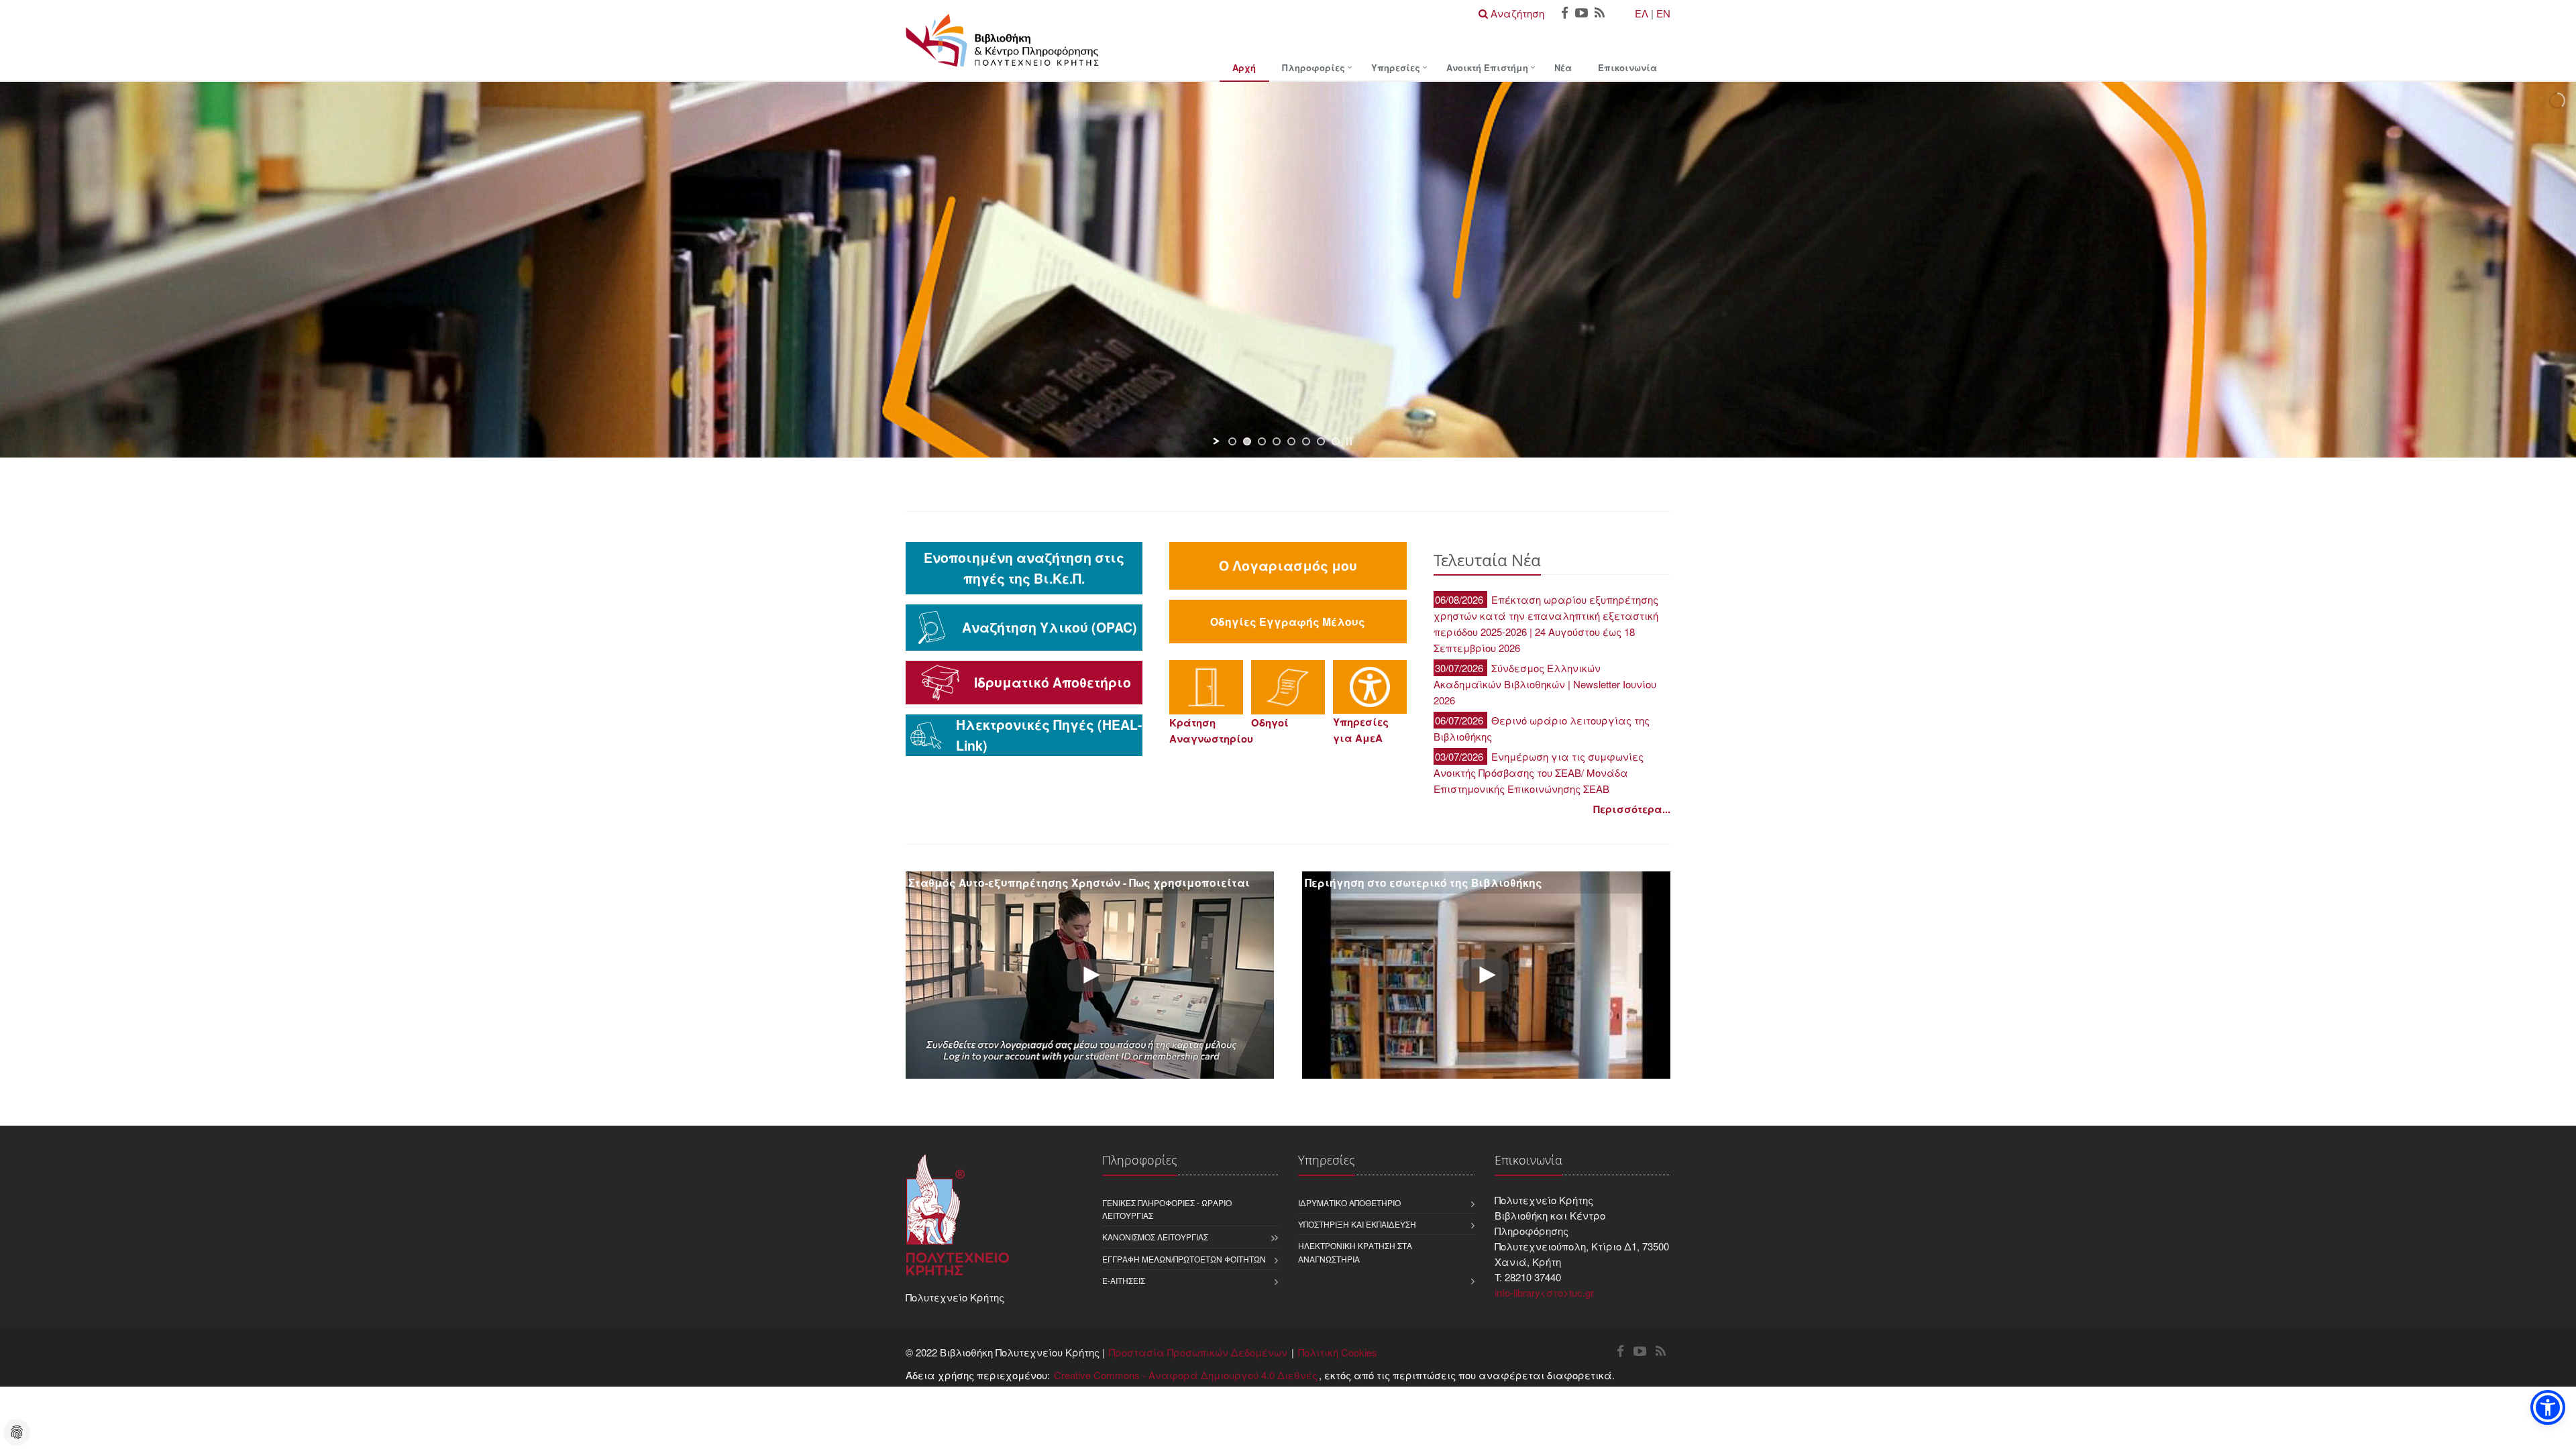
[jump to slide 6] (1306, 441)
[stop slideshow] (1349, 441)
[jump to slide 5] (1291, 441)
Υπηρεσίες (1396, 67)
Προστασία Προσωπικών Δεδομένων (1198, 1352)
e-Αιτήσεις (1124, 1280)
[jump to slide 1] (1232, 441)
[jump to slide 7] (1321, 441)
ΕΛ (1642, 13)
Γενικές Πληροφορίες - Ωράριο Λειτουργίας (1167, 1209)
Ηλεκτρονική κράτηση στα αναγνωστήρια (1355, 1252)
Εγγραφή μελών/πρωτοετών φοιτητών (1184, 1259)
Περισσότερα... (1632, 809)
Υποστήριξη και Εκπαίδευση (1357, 1224)
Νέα (1563, 67)
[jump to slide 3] (1262, 441)
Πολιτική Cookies (1338, 1352)
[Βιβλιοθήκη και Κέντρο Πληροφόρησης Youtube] (1581, 14)
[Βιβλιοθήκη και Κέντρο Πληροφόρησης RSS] (1600, 14)
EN (1663, 13)
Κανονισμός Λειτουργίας (1155, 1237)
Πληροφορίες (1313, 67)
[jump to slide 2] (1247, 441)
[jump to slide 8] (1336, 441)
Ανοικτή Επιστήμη (1487, 67)
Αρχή (1244, 67)
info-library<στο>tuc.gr (1544, 1292)
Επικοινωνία (1627, 67)
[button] (2548, 1407)
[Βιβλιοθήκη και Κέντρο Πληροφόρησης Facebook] (1565, 14)
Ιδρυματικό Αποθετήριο (1349, 1202)
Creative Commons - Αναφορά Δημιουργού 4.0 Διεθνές (1186, 1375)
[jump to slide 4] (1277, 441)
